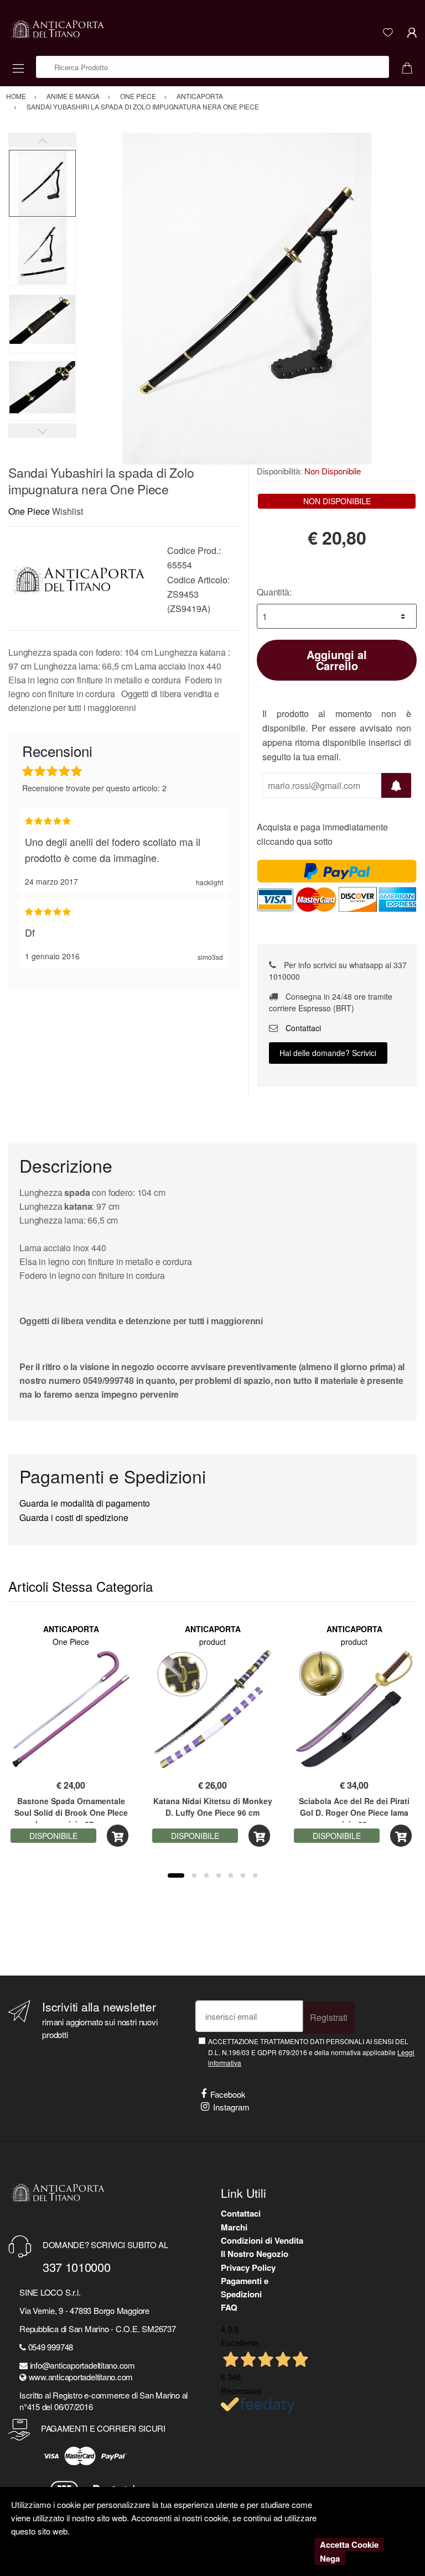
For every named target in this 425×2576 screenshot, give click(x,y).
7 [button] (255, 1875)
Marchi (234, 2227)
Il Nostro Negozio (255, 2254)
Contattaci (302, 1028)
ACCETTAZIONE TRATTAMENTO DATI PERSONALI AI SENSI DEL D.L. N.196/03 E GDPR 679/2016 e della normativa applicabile (311, 2052)
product (212, 1642)
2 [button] (194, 1875)
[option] (247, 299)
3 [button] (206, 1875)
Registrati (329, 2017)
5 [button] (231, 1875)
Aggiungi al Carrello (337, 660)
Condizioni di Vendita (262, 2240)
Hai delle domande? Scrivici (328, 1053)
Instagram (231, 2107)
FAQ (229, 2307)
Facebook (228, 2094)
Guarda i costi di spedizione (74, 1517)
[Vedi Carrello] (411, 67)
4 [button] (219, 1875)
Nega (330, 2558)
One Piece (29, 511)
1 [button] (176, 1875)
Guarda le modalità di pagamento (85, 1503)
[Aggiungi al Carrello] (118, 1836)
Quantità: (274, 592)
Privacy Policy (248, 2267)
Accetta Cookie (349, 2544)
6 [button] (243, 1875)
